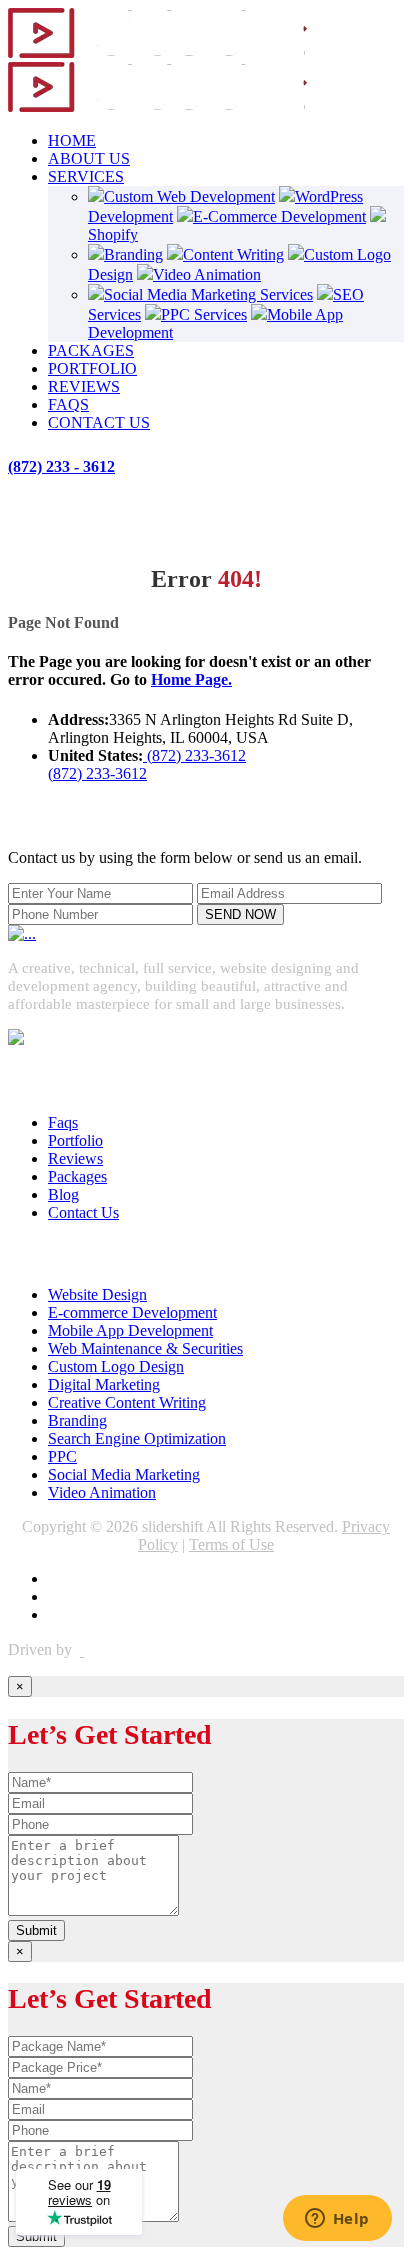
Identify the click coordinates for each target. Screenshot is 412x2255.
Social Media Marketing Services (208, 294)
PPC (62, 1456)
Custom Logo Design (116, 1366)
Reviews (75, 1158)
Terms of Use (231, 1544)
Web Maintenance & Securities (145, 1348)
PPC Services (204, 314)
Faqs (63, 1122)
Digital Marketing (104, 1384)
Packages (77, 1176)
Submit (36, 1930)
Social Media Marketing (124, 1474)
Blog (63, 1194)
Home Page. (191, 679)
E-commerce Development (132, 1312)
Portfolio (75, 1140)
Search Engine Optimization (137, 1438)
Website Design (97, 1294)
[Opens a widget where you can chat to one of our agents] (337, 2220)
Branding (133, 254)
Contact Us (83, 1212)
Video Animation (207, 274)
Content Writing (233, 254)
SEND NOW (240, 914)
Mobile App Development (130, 1330)
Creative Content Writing (127, 1402)
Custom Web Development (189, 196)
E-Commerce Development (279, 216)
